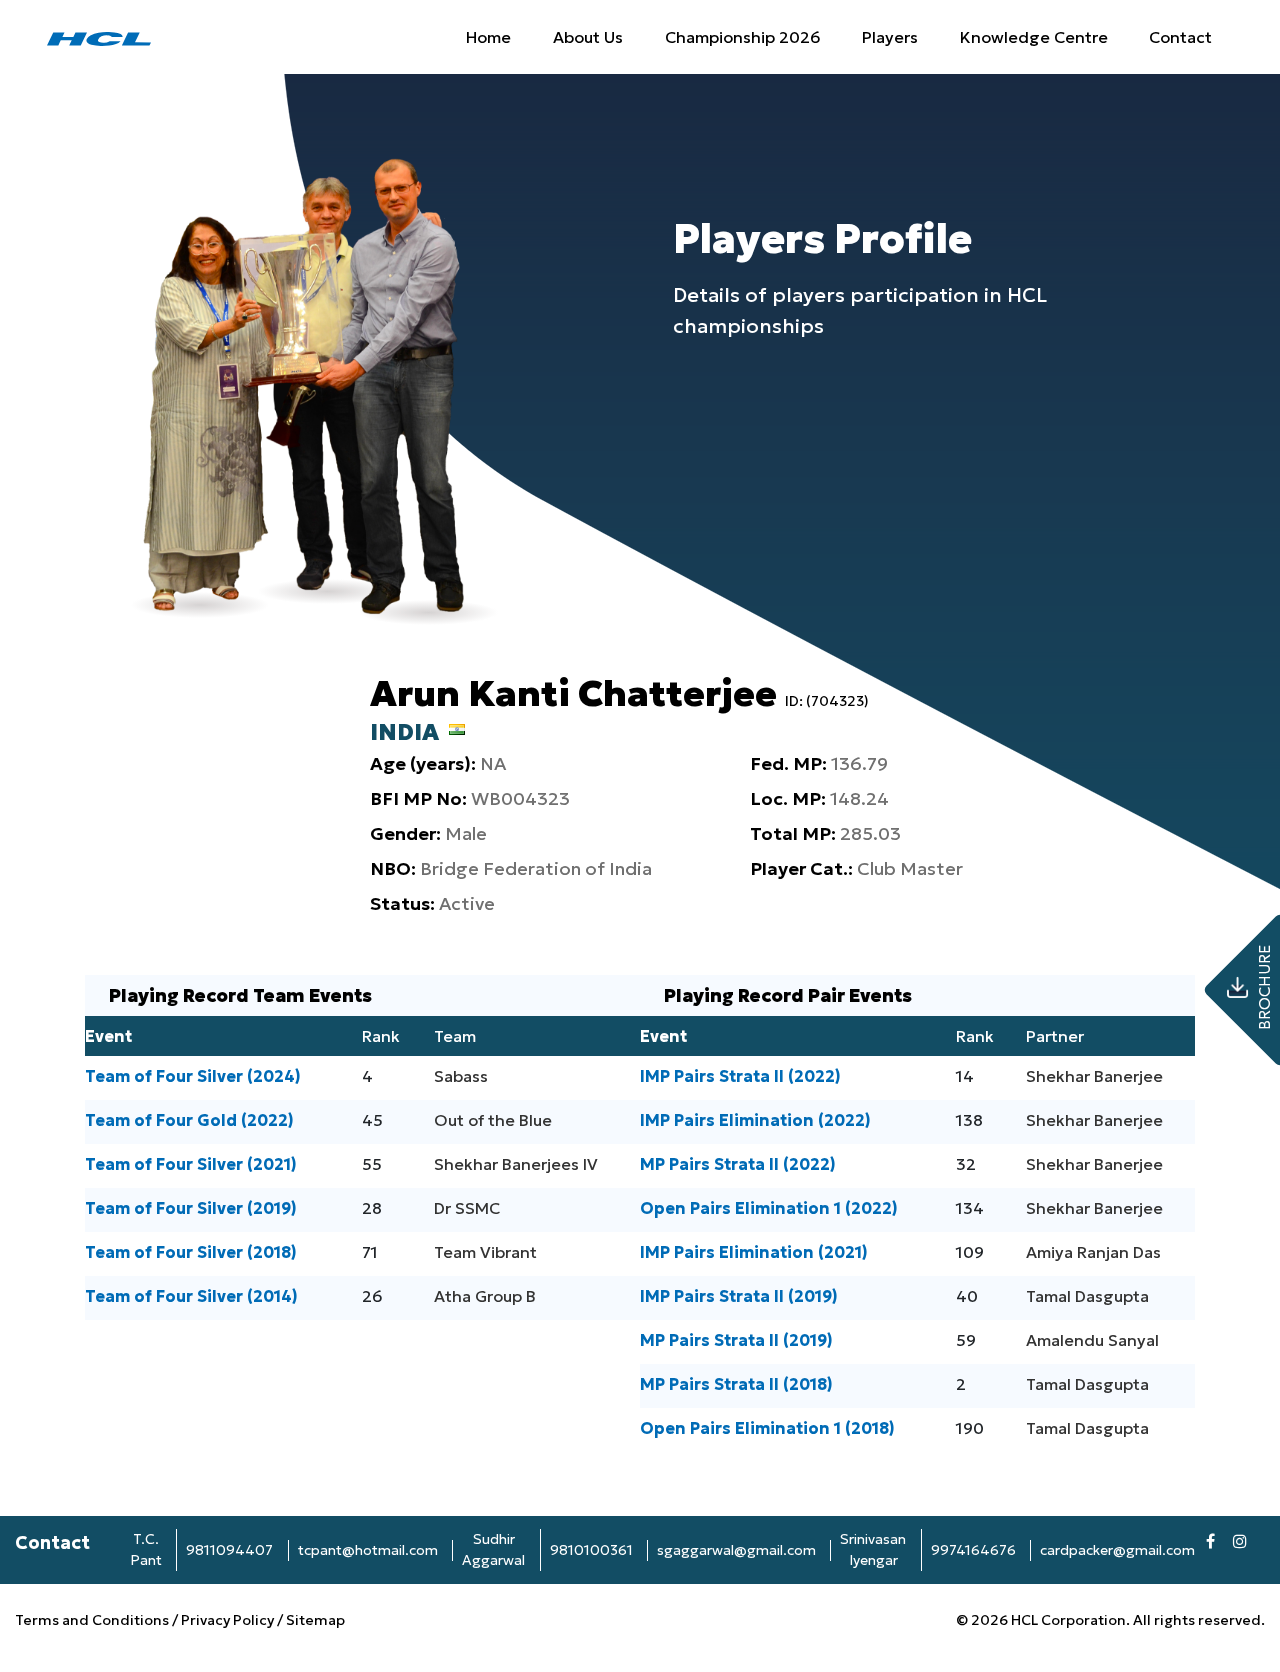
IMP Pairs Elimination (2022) (755, 1120)
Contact (1180, 37)
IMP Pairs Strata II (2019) (739, 1296)
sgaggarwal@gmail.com (736, 1550)
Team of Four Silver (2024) (193, 1076)
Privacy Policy (227, 1620)
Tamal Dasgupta (1087, 1296)
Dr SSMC (467, 1208)
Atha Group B (485, 1296)
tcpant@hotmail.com (368, 1550)
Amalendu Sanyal (1092, 1340)
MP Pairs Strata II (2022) (738, 1164)
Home (488, 37)
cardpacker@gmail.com (1117, 1550)
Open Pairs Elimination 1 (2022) (769, 1208)
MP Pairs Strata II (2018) (736, 1384)
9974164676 (973, 1550)
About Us (588, 37)
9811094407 (229, 1550)
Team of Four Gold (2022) (189, 1120)
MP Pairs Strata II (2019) (736, 1340)
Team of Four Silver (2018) (191, 1252)
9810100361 (591, 1550)
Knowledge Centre (1034, 37)
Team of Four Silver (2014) (191, 1296)
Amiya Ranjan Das (1093, 1252)
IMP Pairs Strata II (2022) (740, 1076)
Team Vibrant (485, 1252)
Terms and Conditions (93, 1620)
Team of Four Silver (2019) (191, 1208)
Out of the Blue (493, 1120)
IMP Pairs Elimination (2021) (754, 1252)
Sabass (461, 1076)
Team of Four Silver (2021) (191, 1164)
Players (890, 37)
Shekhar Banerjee (1094, 1076)
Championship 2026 (743, 37)
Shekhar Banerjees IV (516, 1164)
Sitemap (315, 1620)
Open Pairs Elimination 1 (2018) (767, 1428)
